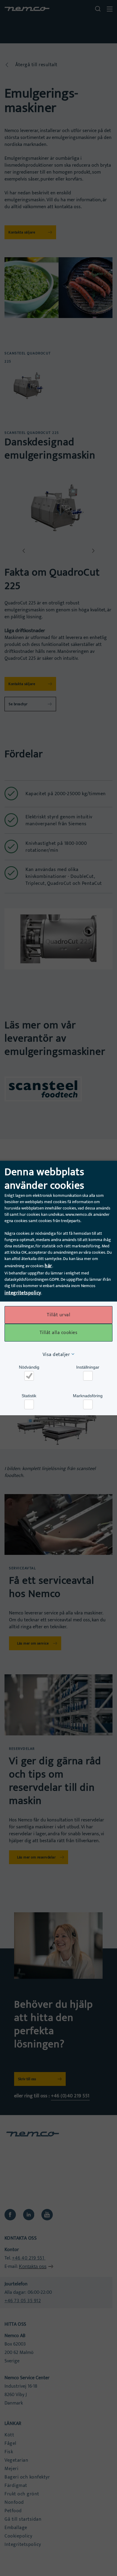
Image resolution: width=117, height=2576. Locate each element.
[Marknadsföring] (88, 1404)
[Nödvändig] (29, 1376)
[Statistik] (29, 1404)
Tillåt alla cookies (59, 1333)
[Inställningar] (88, 1376)
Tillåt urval (58, 1315)
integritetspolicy (23, 1293)
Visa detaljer (56, 1355)
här (48, 1266)
